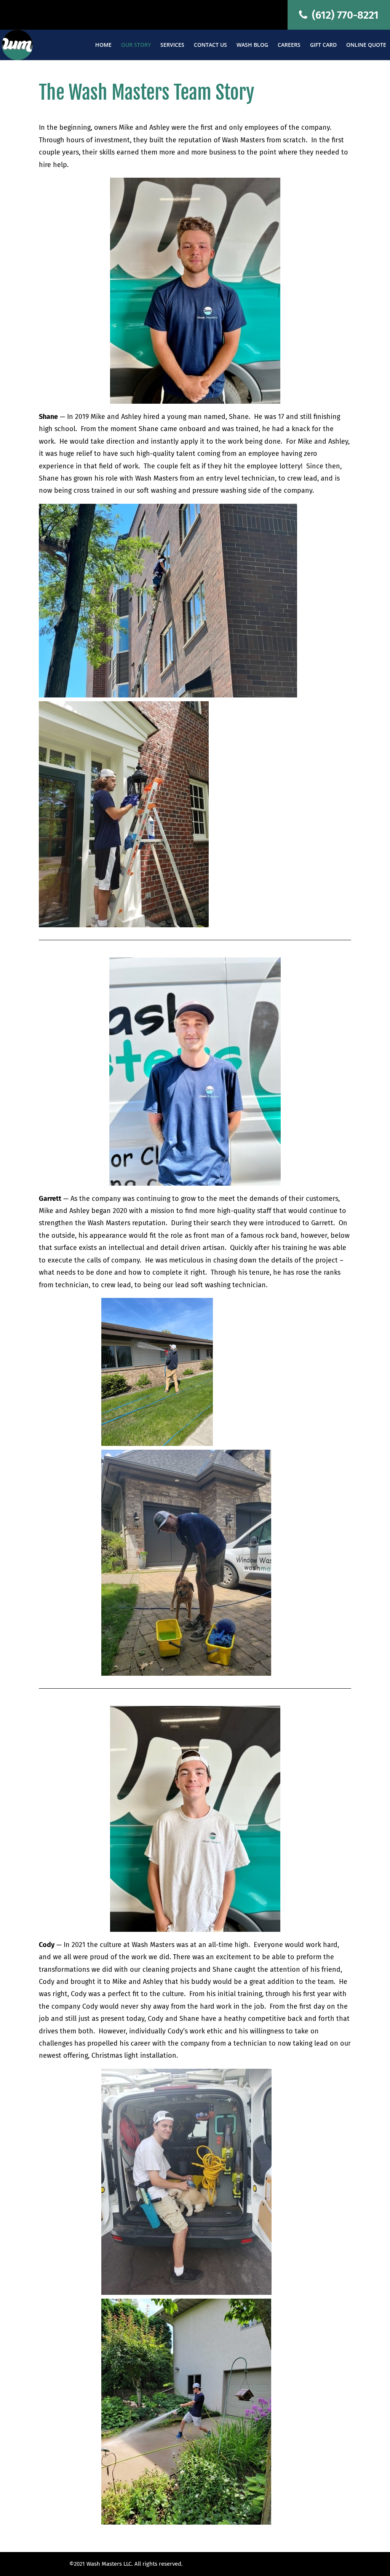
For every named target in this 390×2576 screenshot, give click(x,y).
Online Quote (366, 45)
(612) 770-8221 (344, 15)
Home (103, 45)
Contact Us (210, 45)
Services (172, 45)
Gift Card (323, 45)
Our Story (136, 45)
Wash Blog (252, 45)
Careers (289, 45)
